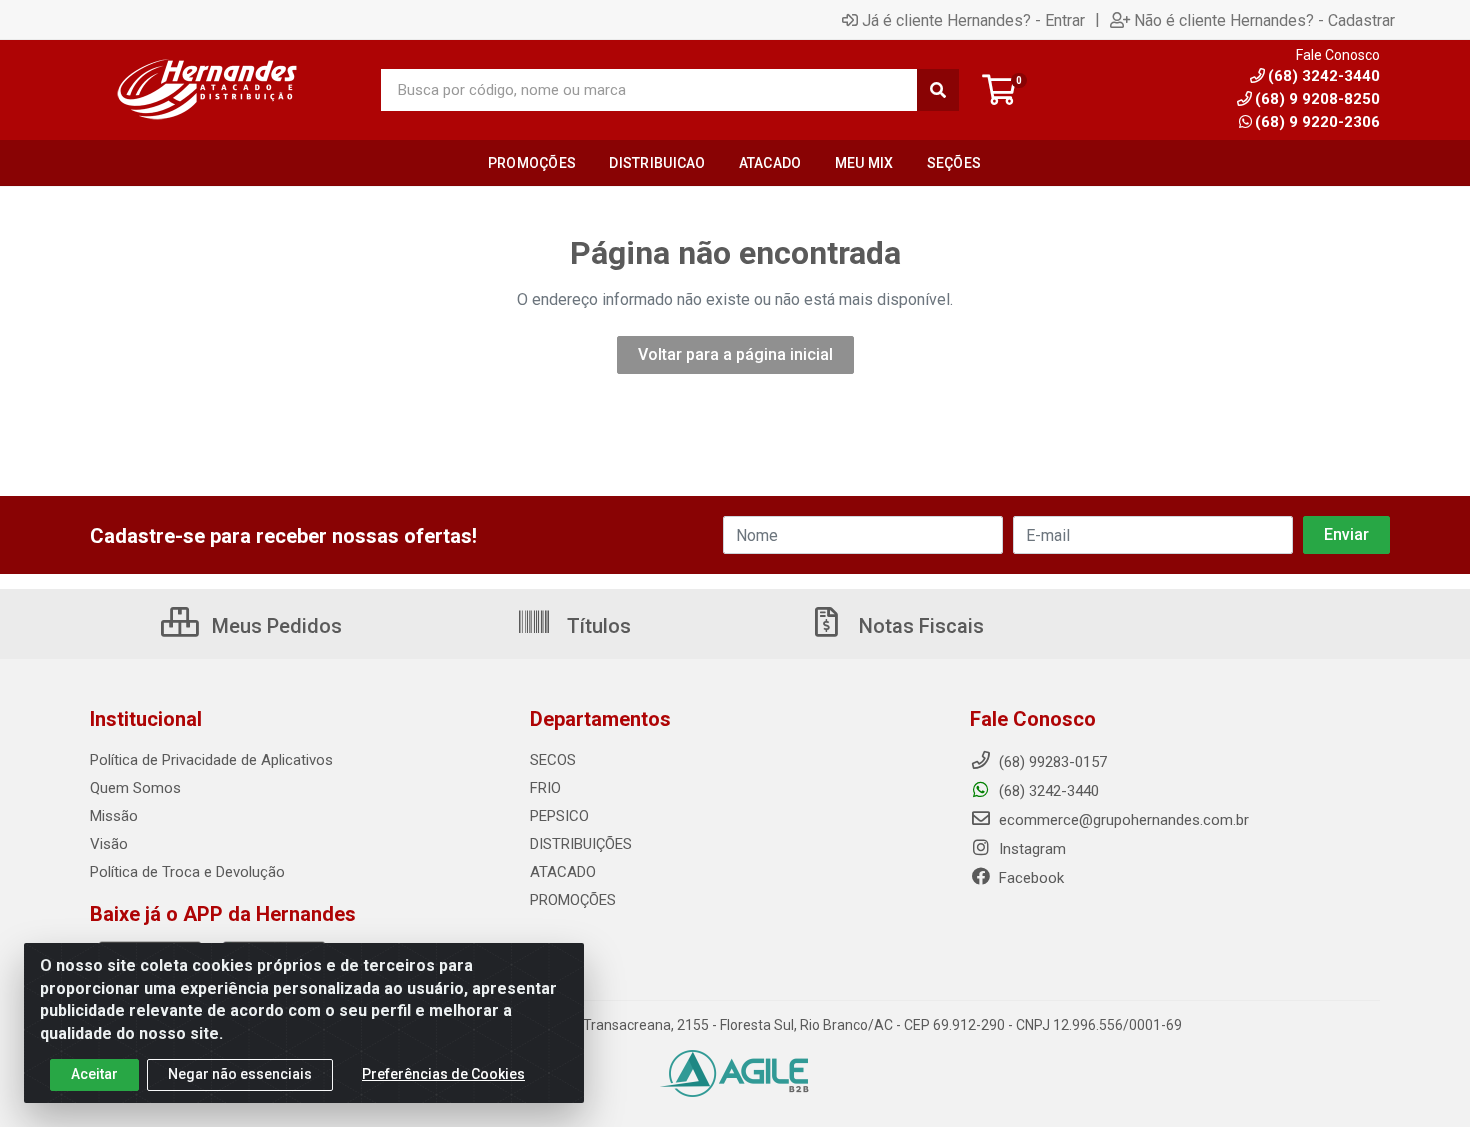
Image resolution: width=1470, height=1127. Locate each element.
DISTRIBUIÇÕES (581, 844)
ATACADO (563, 872)
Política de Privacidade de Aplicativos (211, 760)
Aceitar (94, 1074)
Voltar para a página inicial (735, 354)
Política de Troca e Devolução (187, 872)
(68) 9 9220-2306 (1317, 122)
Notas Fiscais (919, 626)
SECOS (553, 760)
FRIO (545, 788)
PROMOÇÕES (573, 900)
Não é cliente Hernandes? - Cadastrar (1264, 20)
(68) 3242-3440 (1047, 791)
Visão (109, 844)
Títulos (596, 626)
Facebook (1029, 878)
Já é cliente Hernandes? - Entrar (973, 20)
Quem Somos (135, 788)
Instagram (1030, 849)
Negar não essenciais (240, 1074)
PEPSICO (559, 816)
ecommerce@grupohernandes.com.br (1122, 820)
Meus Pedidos (274, 626)
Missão (114, 816)
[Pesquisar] (938, 90)
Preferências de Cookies (443, 1074)
